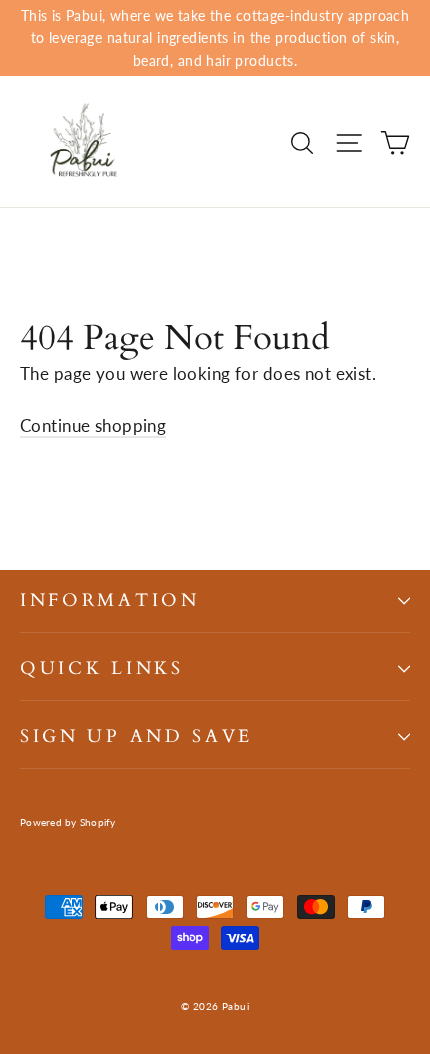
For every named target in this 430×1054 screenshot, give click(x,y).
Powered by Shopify (68, 822)
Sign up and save (136, 736)
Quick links (102, 668)
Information (110, 600)
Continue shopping (93, 425)
